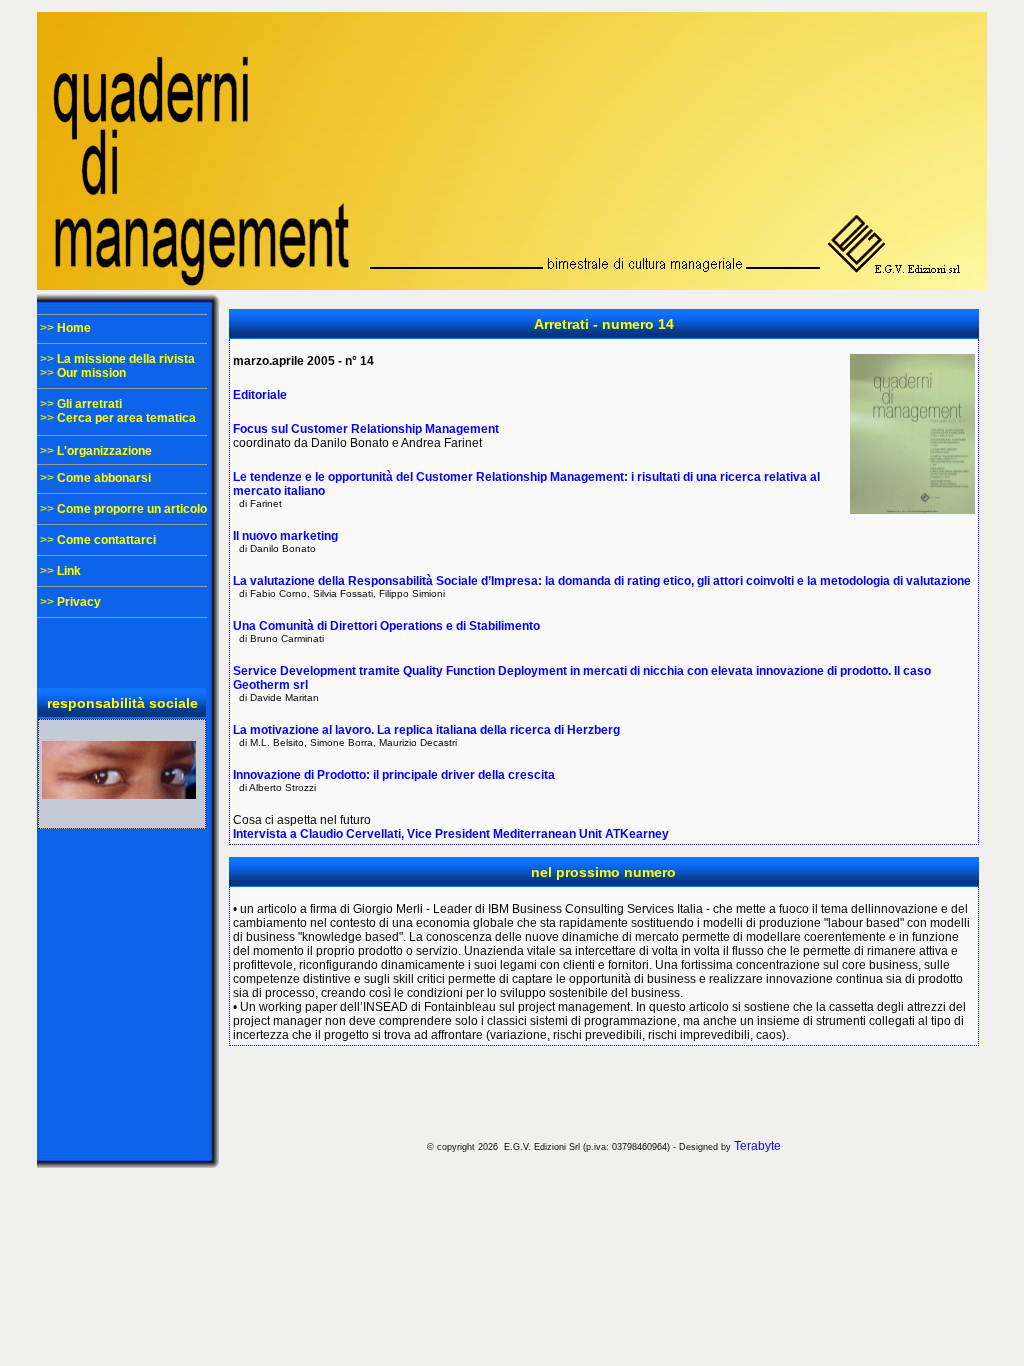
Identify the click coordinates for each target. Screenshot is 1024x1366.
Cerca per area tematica (126, 418)
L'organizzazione (104, 451)
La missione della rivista (126, 359)
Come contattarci (106, 540)
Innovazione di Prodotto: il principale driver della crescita (394, 775)
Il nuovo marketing (285, 536)
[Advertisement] (604, 1091)
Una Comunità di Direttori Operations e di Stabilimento (386, 626)
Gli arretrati (89, 404)
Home (74, 328)
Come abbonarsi (104, 478)
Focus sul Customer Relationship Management (366, 429)
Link (69, 571)
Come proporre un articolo (132, 509)
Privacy (79, 602)
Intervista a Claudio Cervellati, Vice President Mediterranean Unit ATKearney (451, 834)
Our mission (91, 373)
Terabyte (757, 1146)
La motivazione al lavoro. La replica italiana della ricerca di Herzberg (426, 730)
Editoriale (260, 395)
